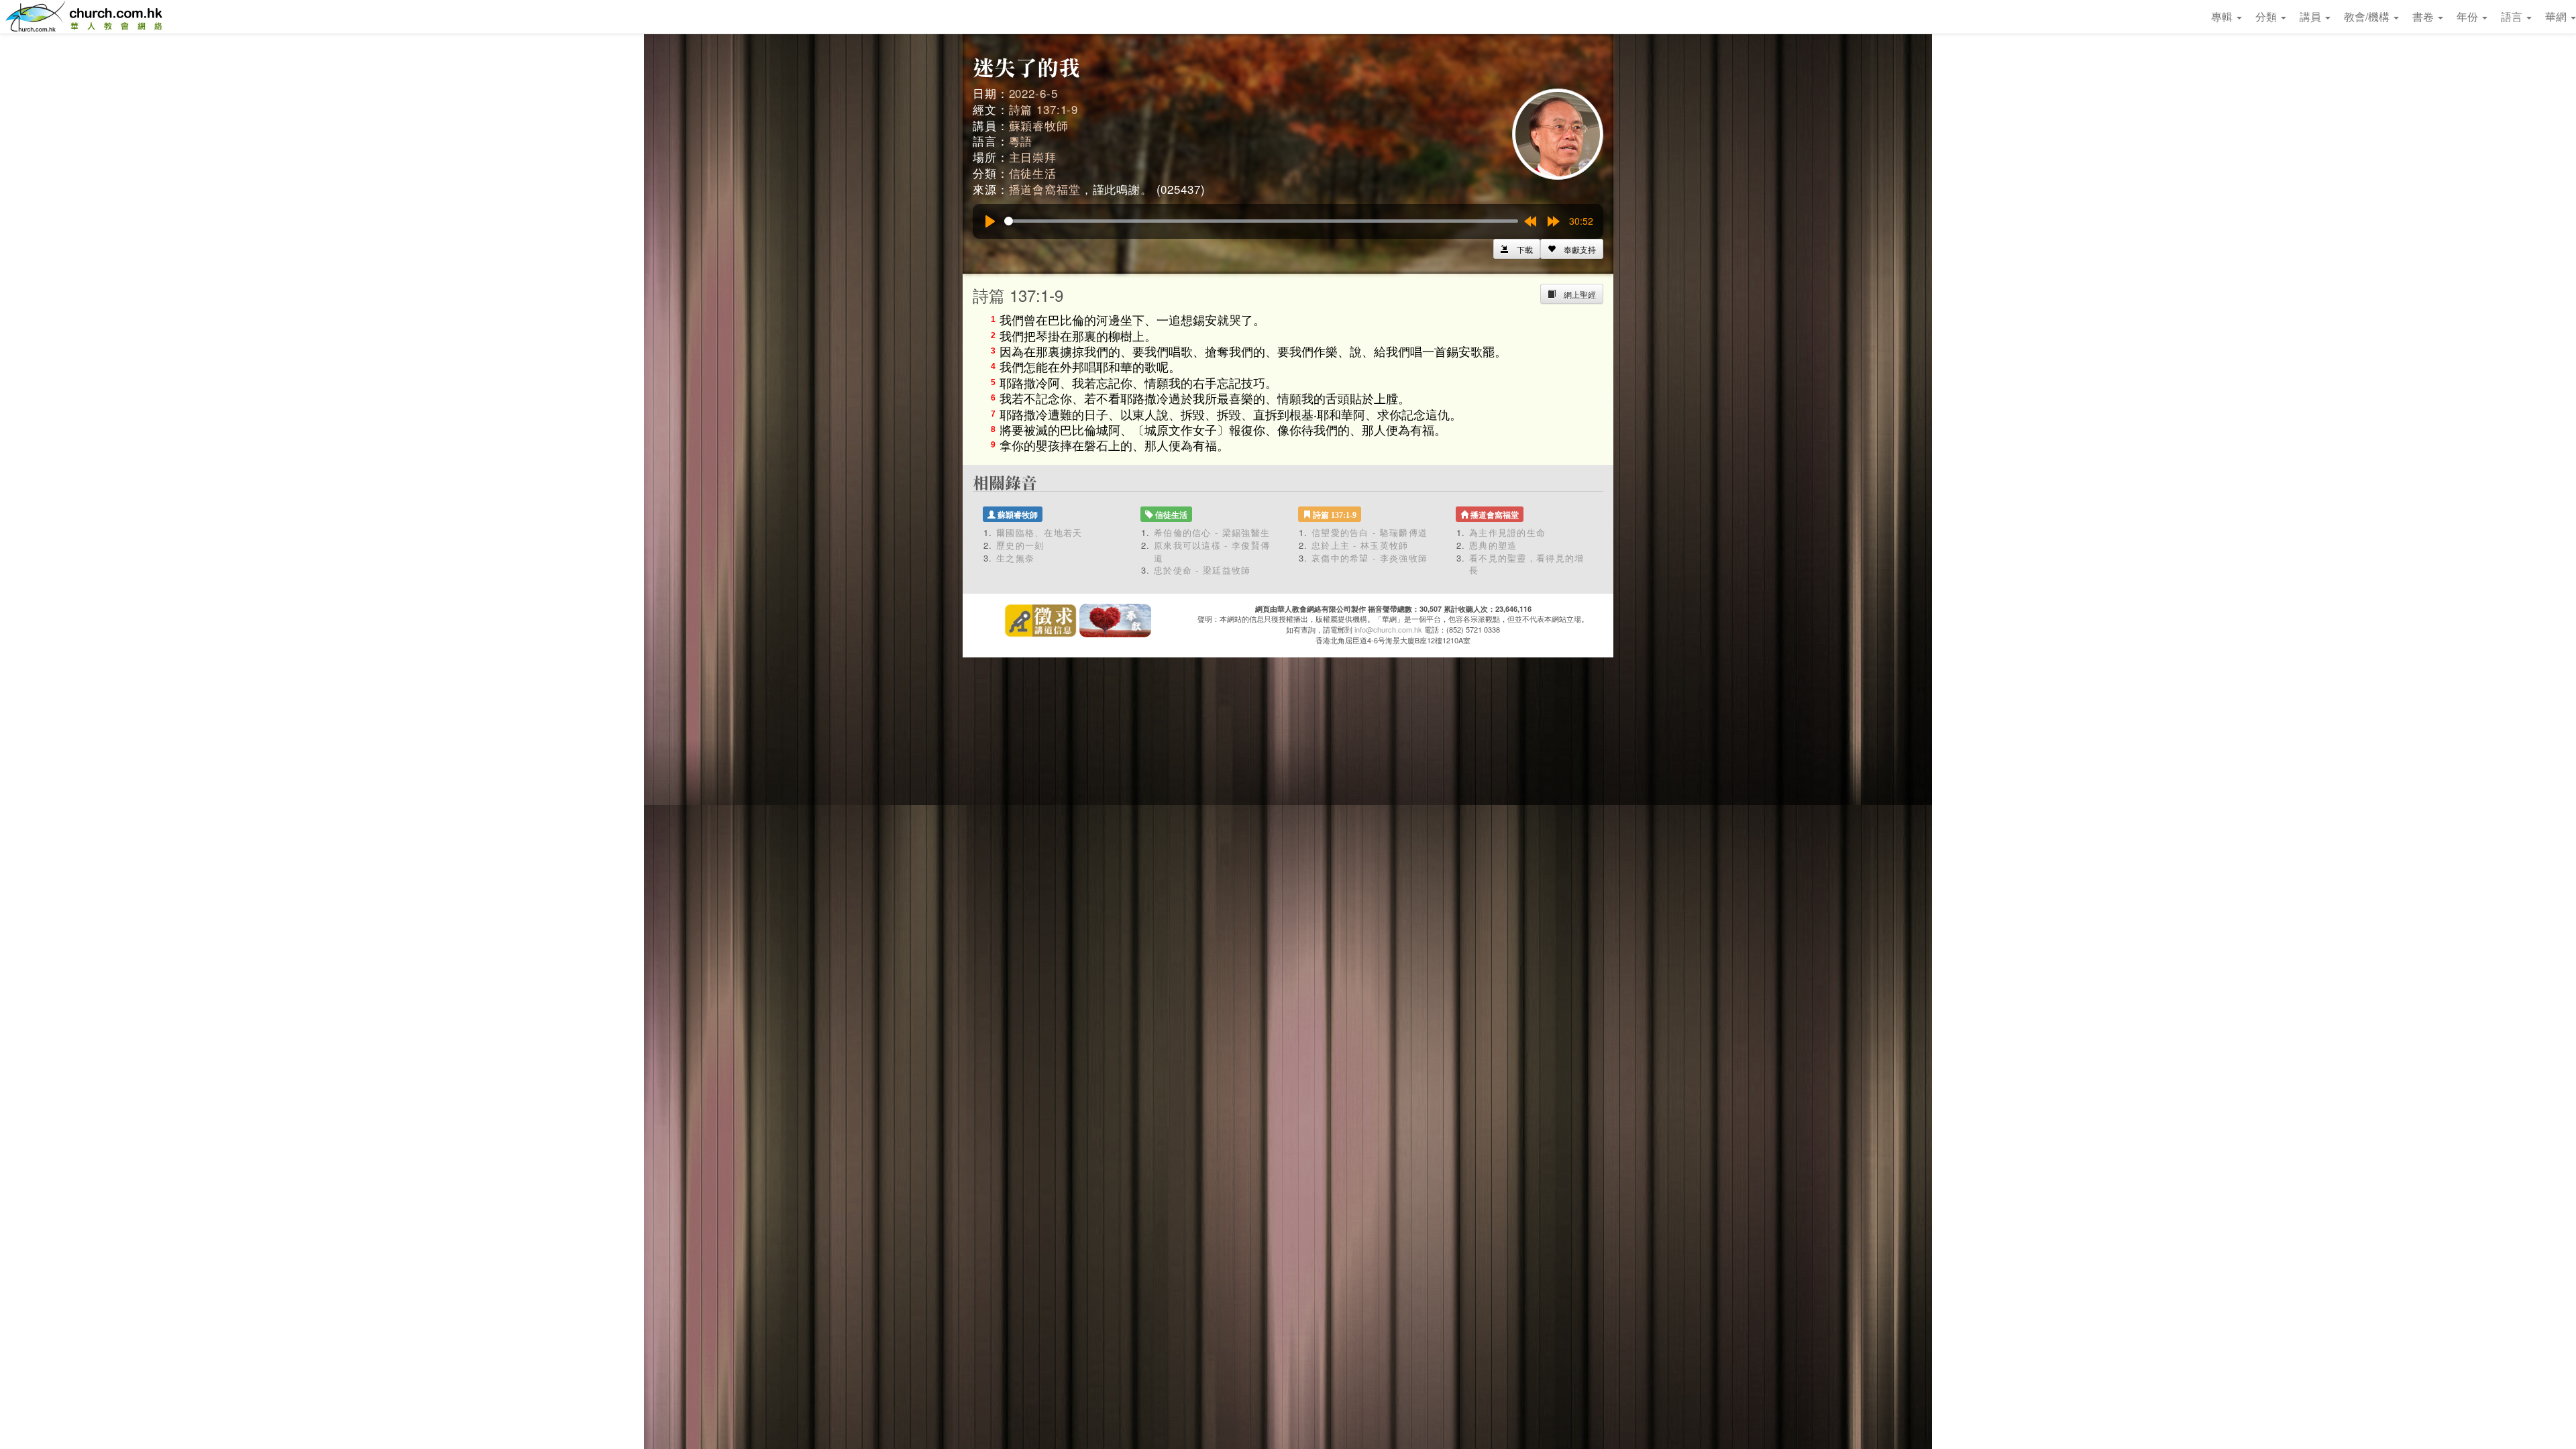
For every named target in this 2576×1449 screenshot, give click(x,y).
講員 (2312, 16)
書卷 (2424, 16)
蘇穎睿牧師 (1039, 125)
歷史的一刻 (1020, 545)
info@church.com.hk (1388, 629)
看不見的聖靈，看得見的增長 (1527, 564)
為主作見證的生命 (1507, 532)
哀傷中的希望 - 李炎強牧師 (1370, 558)
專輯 (2223, 16)
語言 (2513, 16)
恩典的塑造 (1493, 545)
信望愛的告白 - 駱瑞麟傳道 (1370, 532)
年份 (2469, 16)
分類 (2267, 16)
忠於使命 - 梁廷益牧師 (1202, 570)
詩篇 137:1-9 (1044, 109)
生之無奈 (1015, 558)
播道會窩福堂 (1045, 189)
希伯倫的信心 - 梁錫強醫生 (1212, 532)
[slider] (1261, 221)
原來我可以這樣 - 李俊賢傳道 (1212, 551)
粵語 (1021, 141)
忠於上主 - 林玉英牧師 (1360, 545)
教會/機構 (2368, 16)
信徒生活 (1033, 173)
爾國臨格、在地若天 (1039, 532)
